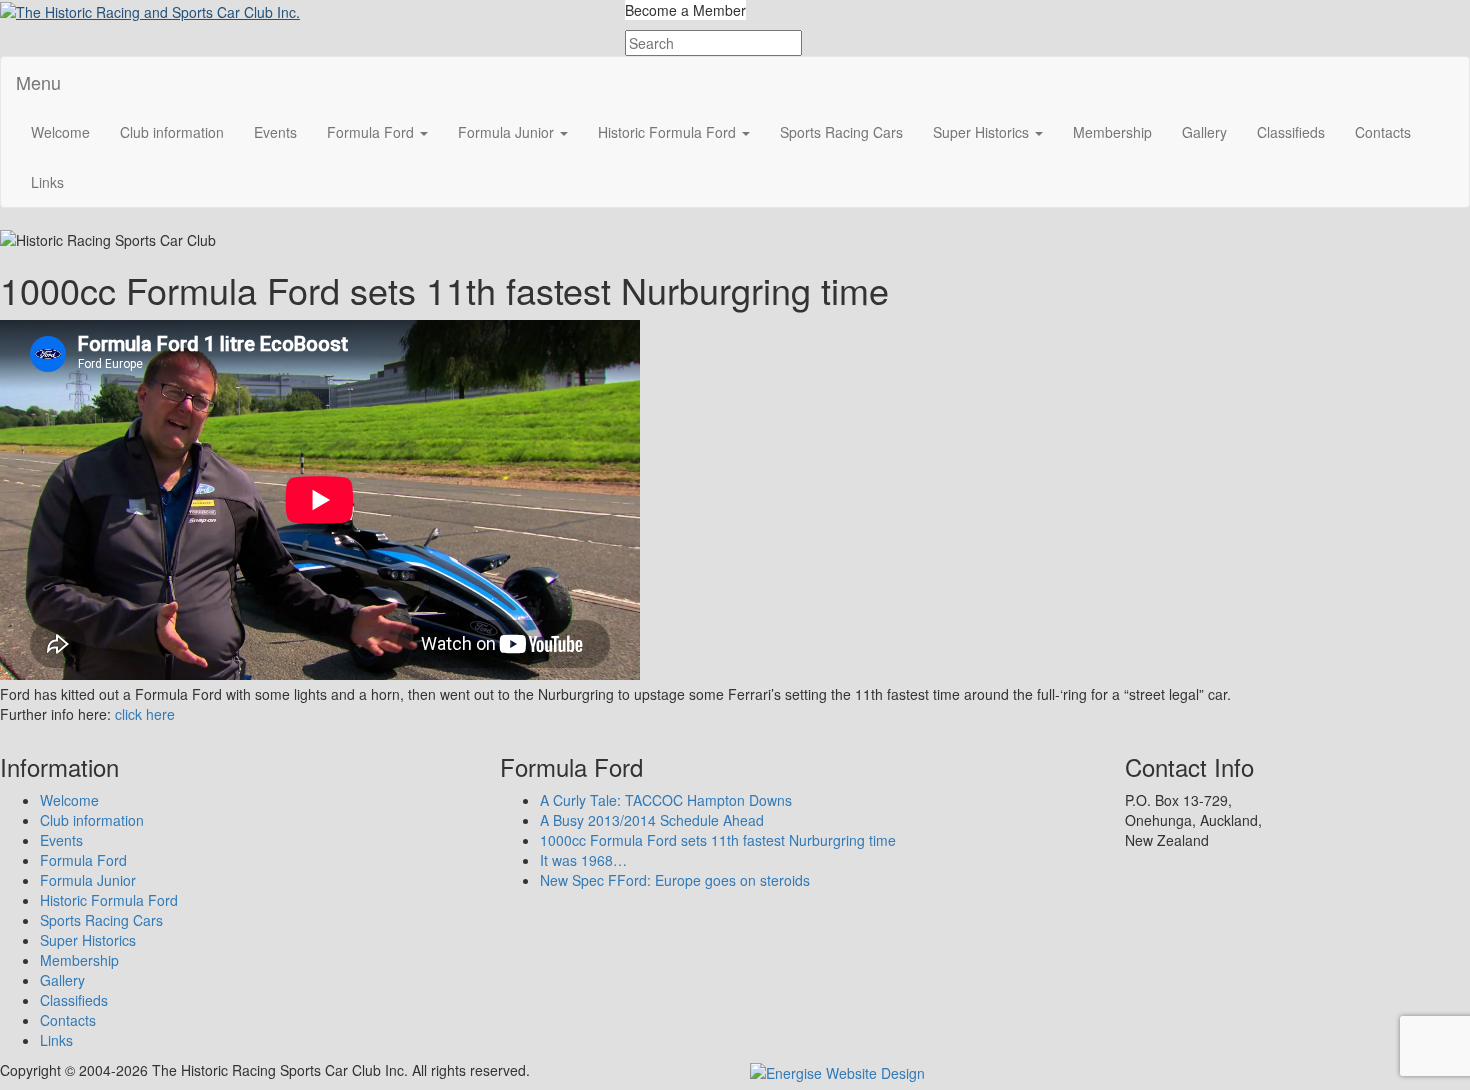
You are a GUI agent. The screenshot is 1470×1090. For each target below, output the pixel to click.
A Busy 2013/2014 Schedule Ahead (652, 820)
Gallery (1204, 132)
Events (275, 132)
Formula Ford (372, 132)
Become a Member (685, 10)
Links (47, 182)
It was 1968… (583, 860)
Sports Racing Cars (841, 132)
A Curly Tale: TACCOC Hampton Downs (666, 800)
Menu (38, 82)
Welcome (60, 132)
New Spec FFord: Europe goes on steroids (675, 880)
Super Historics (983, 132)
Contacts (1383, 132)
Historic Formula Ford (669, 132)
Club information (172, 132)
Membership (1112, 132)
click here (145, 714)
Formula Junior (508, 132)
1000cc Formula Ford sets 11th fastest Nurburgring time (718, 840)
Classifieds (1291, 132)
